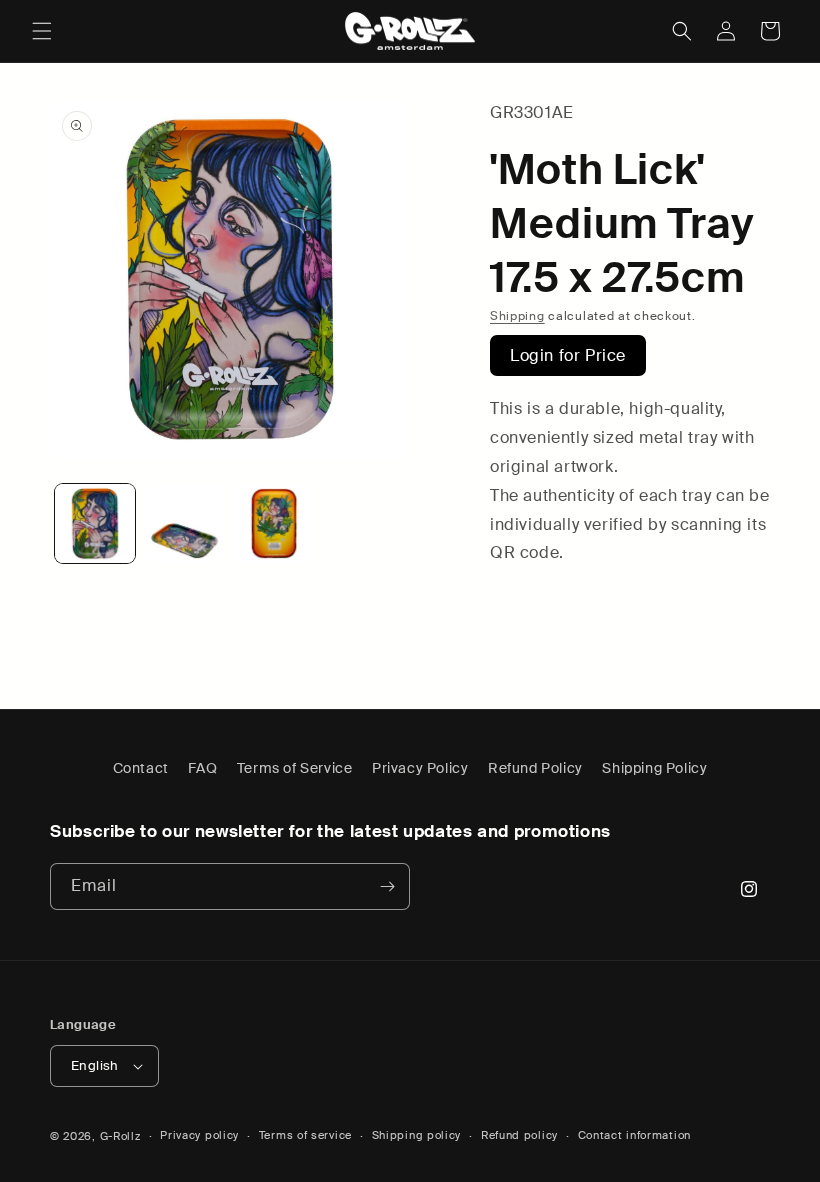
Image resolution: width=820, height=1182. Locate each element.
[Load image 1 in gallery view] (95, 524)
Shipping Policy (654, 768)
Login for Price (568, 355)
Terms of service (305, 1135)
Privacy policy (199, 1135)
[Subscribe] (387, 886)
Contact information (634, 1135)
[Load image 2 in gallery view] (185, 524)
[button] (42, 31)
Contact (141, 768)
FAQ (202, 768)
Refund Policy (535, 768)
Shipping (517, 316)
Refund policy (519, 1135)
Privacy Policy (420, 768)
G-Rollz (120, 1136)
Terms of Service (295, 768)
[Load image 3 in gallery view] (274, 524)
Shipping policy (417, 1135)
